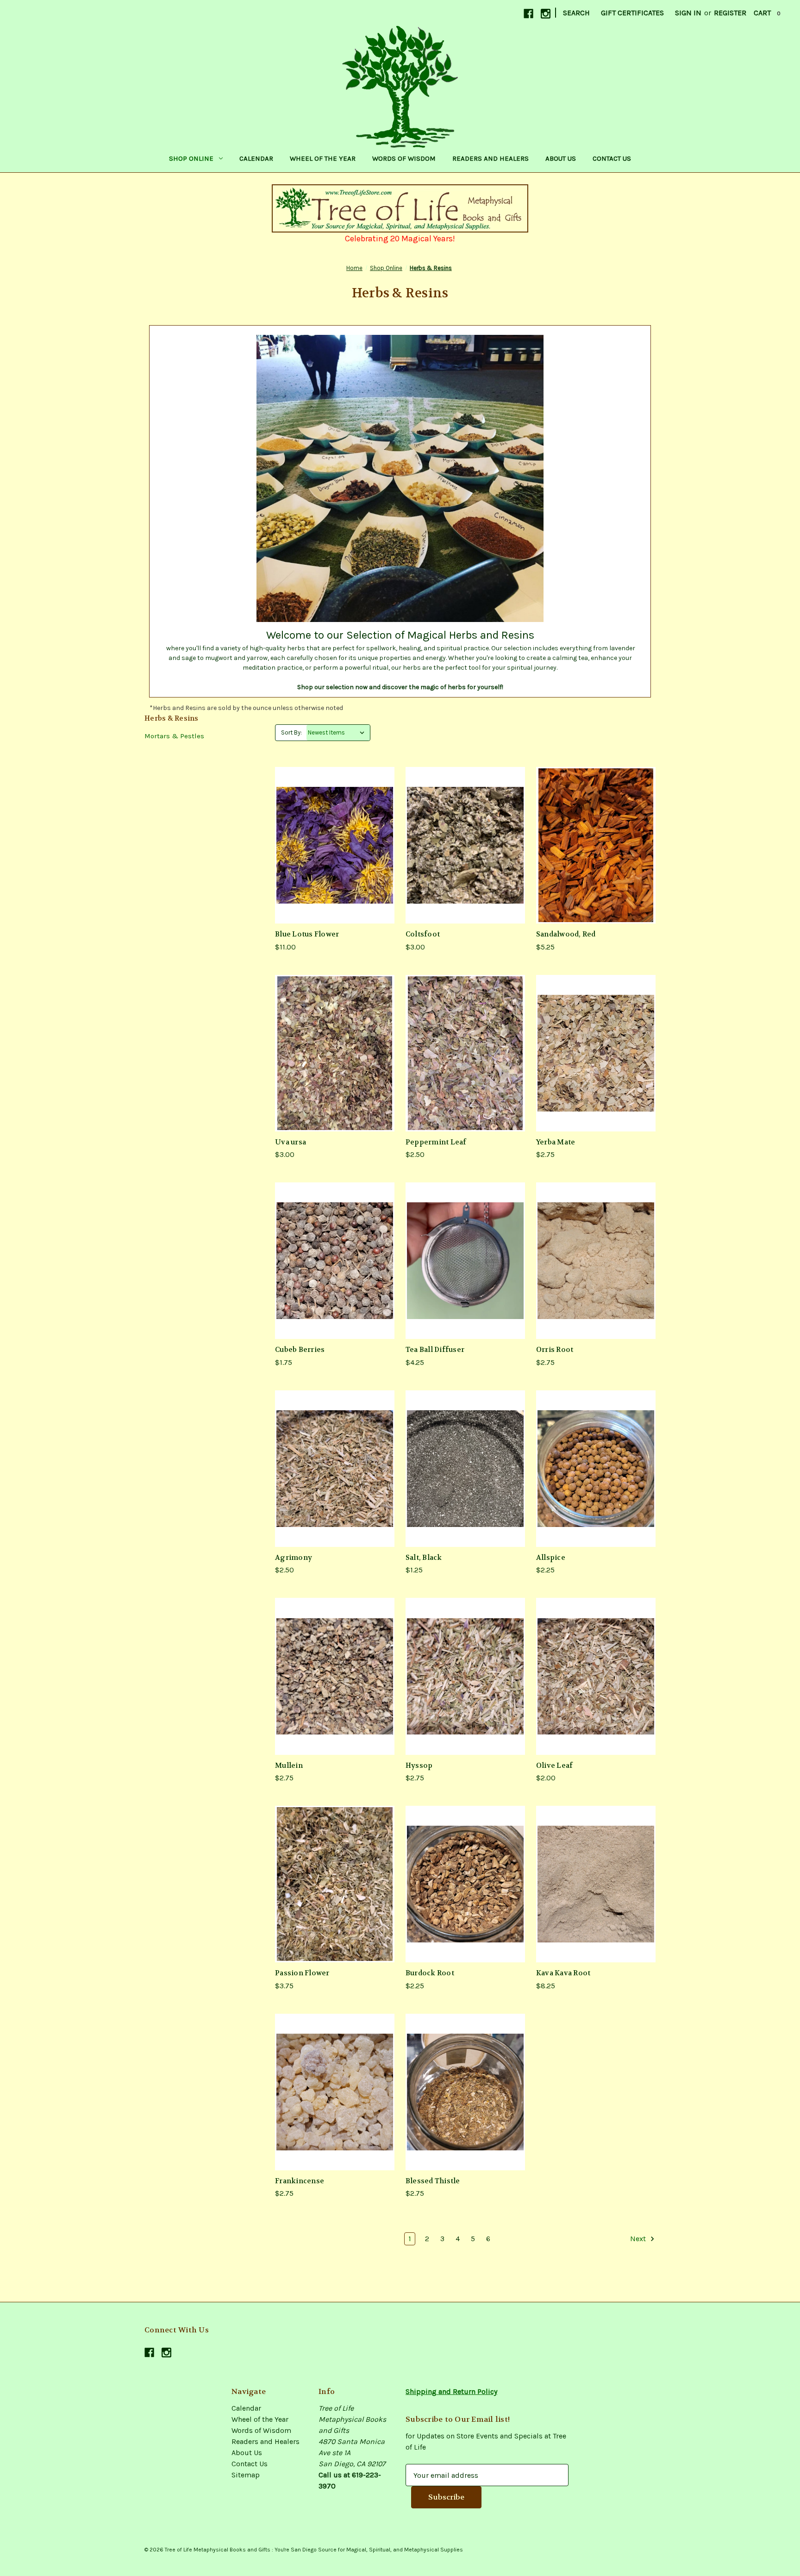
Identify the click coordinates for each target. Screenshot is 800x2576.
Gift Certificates (632, 13)
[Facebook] (528, 14)
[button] (400, 208)
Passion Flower (302, 1973)
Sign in (688, 13)
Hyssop (419, 1766)
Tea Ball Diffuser (435, 1350)
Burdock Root (430, 1973)
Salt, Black (424, 1558)
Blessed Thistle (433, 2181)
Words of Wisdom (404, 158)
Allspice (551, 1558)
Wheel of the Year (323, 158)
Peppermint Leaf (436, 1142)
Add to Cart (335, 845)
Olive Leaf (555, 1766)
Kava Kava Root (563, 1973)
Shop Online (191, 158)
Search (576, 13)
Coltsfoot (423, 934)
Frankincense (300, 2181)
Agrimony (294, 1558)
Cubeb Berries (300, 1350)
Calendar (256, 158)
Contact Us (612, 158)
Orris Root (555, 1350)
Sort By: (291, 732)
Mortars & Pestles (174, 736)
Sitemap (246, 2475)
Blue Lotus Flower (307, 934)
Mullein (289, 1766)
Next (639, 2239)
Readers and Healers (491, 158)
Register (730, 13)
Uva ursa (291, 1142)
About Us (561, 158)
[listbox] (338, 733)
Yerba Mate (556, 1142)
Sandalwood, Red (566, 934)
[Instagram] (546, 14)
